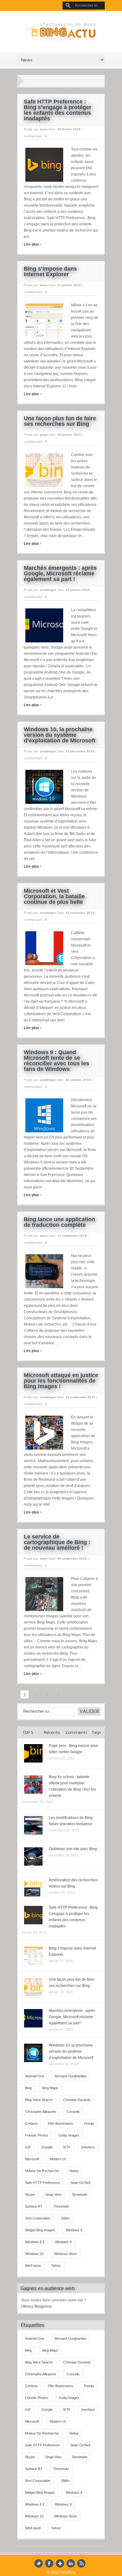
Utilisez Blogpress (36, 2306)
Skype (30, 2195)
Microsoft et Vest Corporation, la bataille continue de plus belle (54, 896)
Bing (28, 2088)
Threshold (61, 2206)
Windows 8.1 (35, 2242)
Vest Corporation (38, 2218)
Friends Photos (37, 2135)
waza (44, 129)
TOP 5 (28, 1732)
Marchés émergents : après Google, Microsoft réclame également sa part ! (60, 573)
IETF (67, 2147)
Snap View (53, 2195)
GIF (28, 2147)
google (47, 2147)
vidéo (65, 2218)
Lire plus (33, 244)
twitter (39, 2563)
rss (81, 2563)
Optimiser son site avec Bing (73, 1849)
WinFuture (33, 2266)
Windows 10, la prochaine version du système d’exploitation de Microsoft (60, 735)
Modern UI (58, 2159)
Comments (76, 1732)
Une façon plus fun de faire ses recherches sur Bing (60, 421)
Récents (52, 1732)
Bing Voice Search (39, 2100)
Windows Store (66, 2254)
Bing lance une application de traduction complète (59, 1222)
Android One (35, 2076)
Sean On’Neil (80, 2183)
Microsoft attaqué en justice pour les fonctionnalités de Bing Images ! (61, 1381)
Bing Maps (50, 2088)
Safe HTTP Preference (42, 2183)
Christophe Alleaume (41, 2112)
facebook (49, 2563)
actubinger (48, 590)
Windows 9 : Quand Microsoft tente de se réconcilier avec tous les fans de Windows (56, 1061)
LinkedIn (71, 2563)
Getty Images (69, 2135)
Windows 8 (74, 2230)
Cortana (31, 2123)
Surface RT (34, 2206)
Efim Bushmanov (61, 2123)
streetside (80, 2195)
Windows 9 (63, 2242)
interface (88, 2147)
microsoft (32, 2159)
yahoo (56, 2266)
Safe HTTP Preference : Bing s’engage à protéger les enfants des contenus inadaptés (58, 110)
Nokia (74, 2171)
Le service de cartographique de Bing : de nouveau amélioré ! (57, 1542)
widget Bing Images (40, 2230)
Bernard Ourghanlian (71, 2076)
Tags (96, 1732)
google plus (60, 2563)
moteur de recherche (42, 2171)
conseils (73, 2112)
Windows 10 (34, 2254)
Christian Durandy (77, 2100)
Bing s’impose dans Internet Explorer (50, 271)
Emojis (89, 2123)
